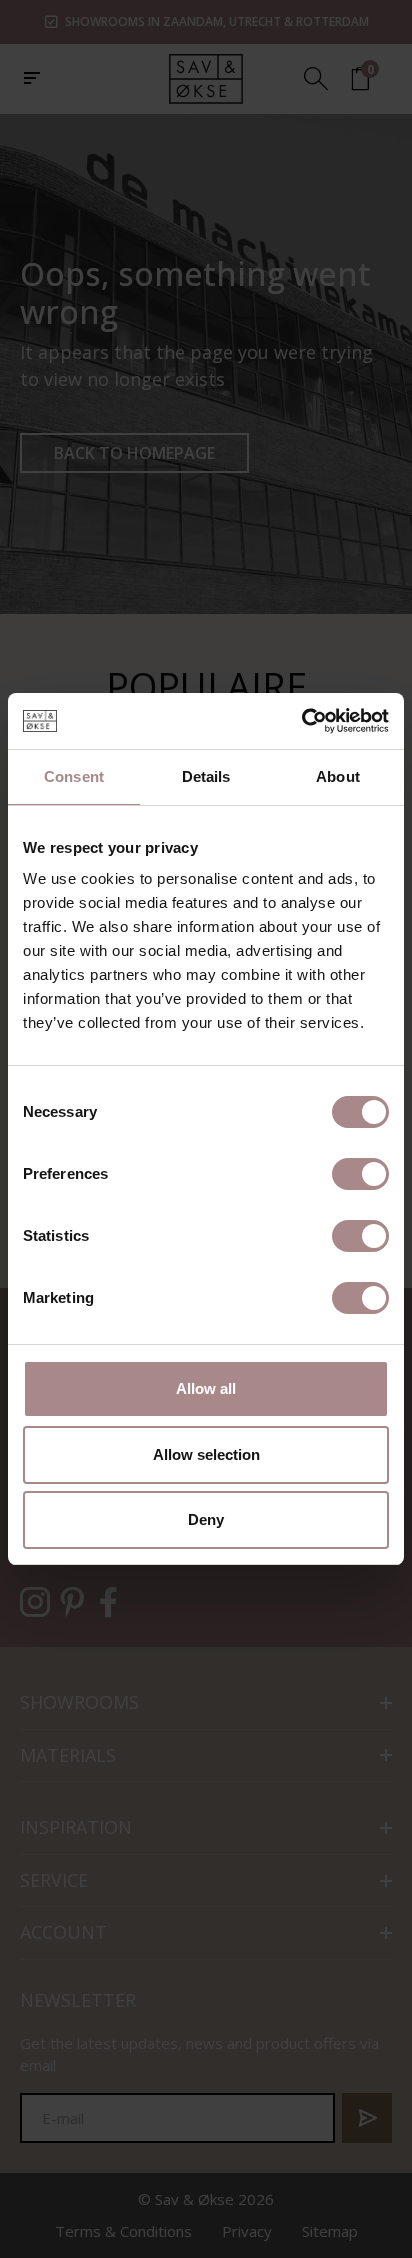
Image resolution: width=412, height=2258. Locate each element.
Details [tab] (206, 776)
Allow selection (206, 1454)
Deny (206, 1519)
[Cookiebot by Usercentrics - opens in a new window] (301, 721)
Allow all (206, 1388)
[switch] (360, 1174)
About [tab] (338, 776)
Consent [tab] (74, 776)
